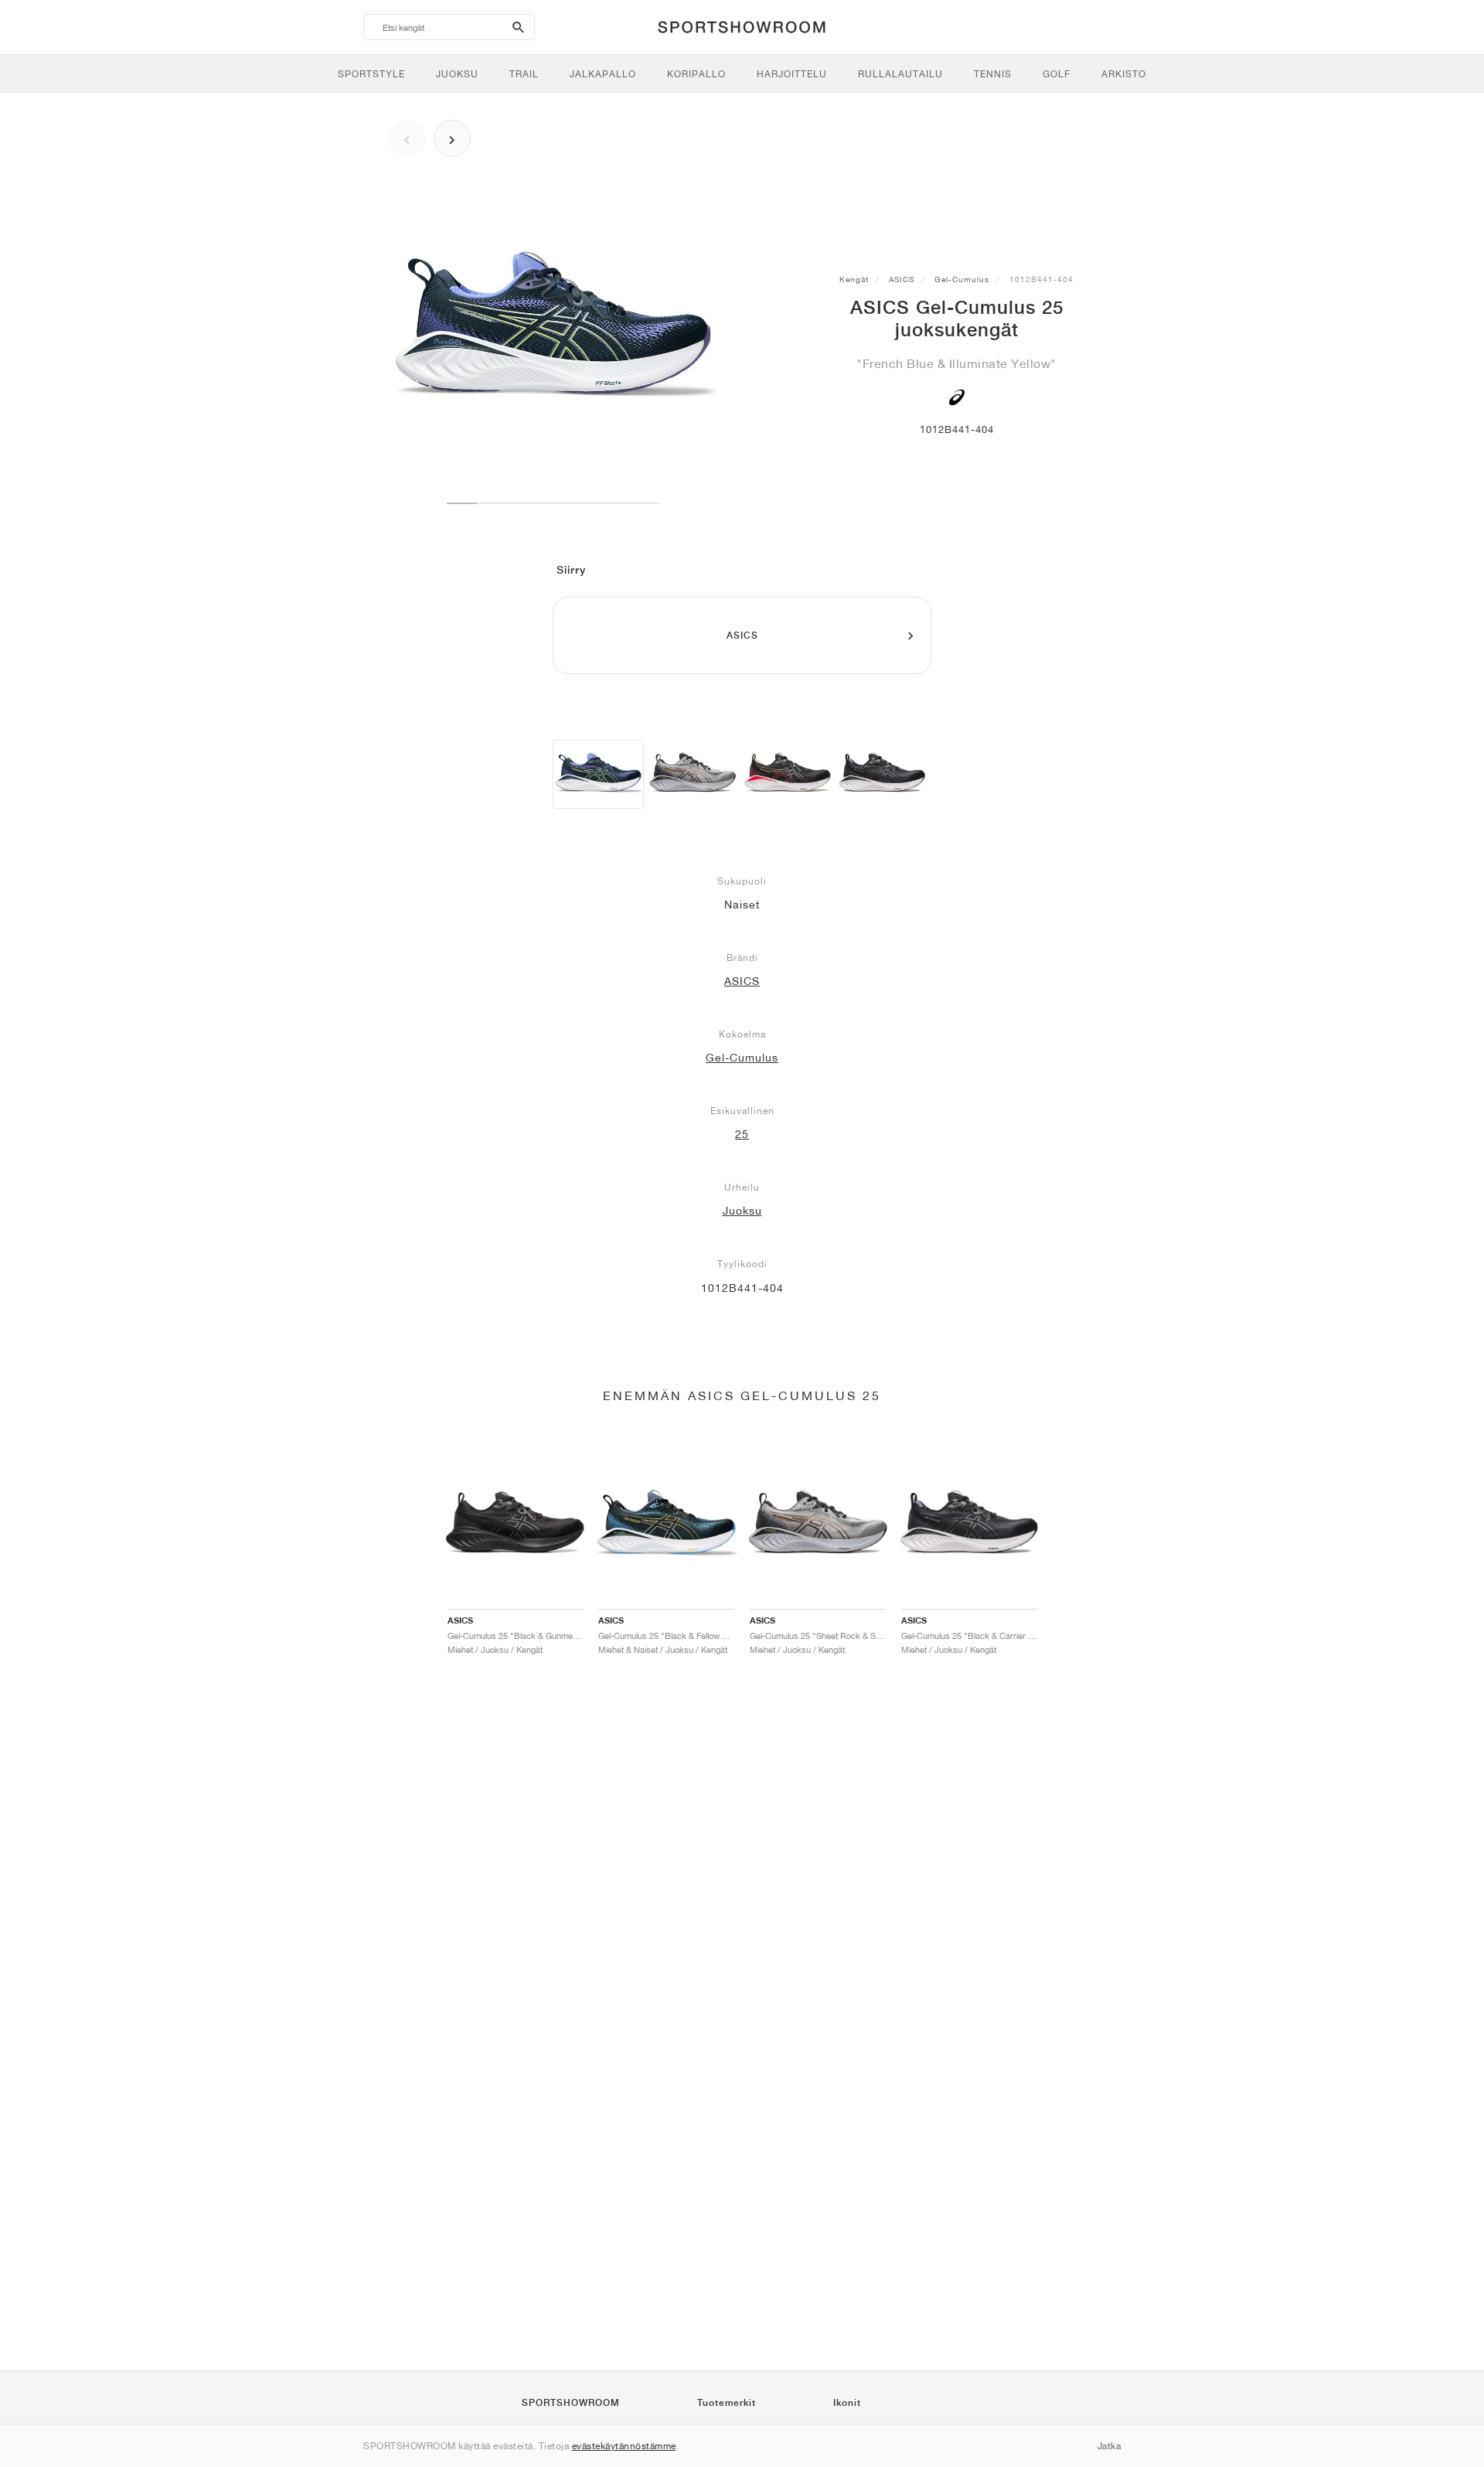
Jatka (1110, 2446)
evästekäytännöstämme (624, 2446)
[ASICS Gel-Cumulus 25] (598, 774)
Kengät (854, 279)
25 (742, 1134)
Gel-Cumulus (962, 279)
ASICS (902, 279)
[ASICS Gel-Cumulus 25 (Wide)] (693, 774)
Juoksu (742, 1211)
